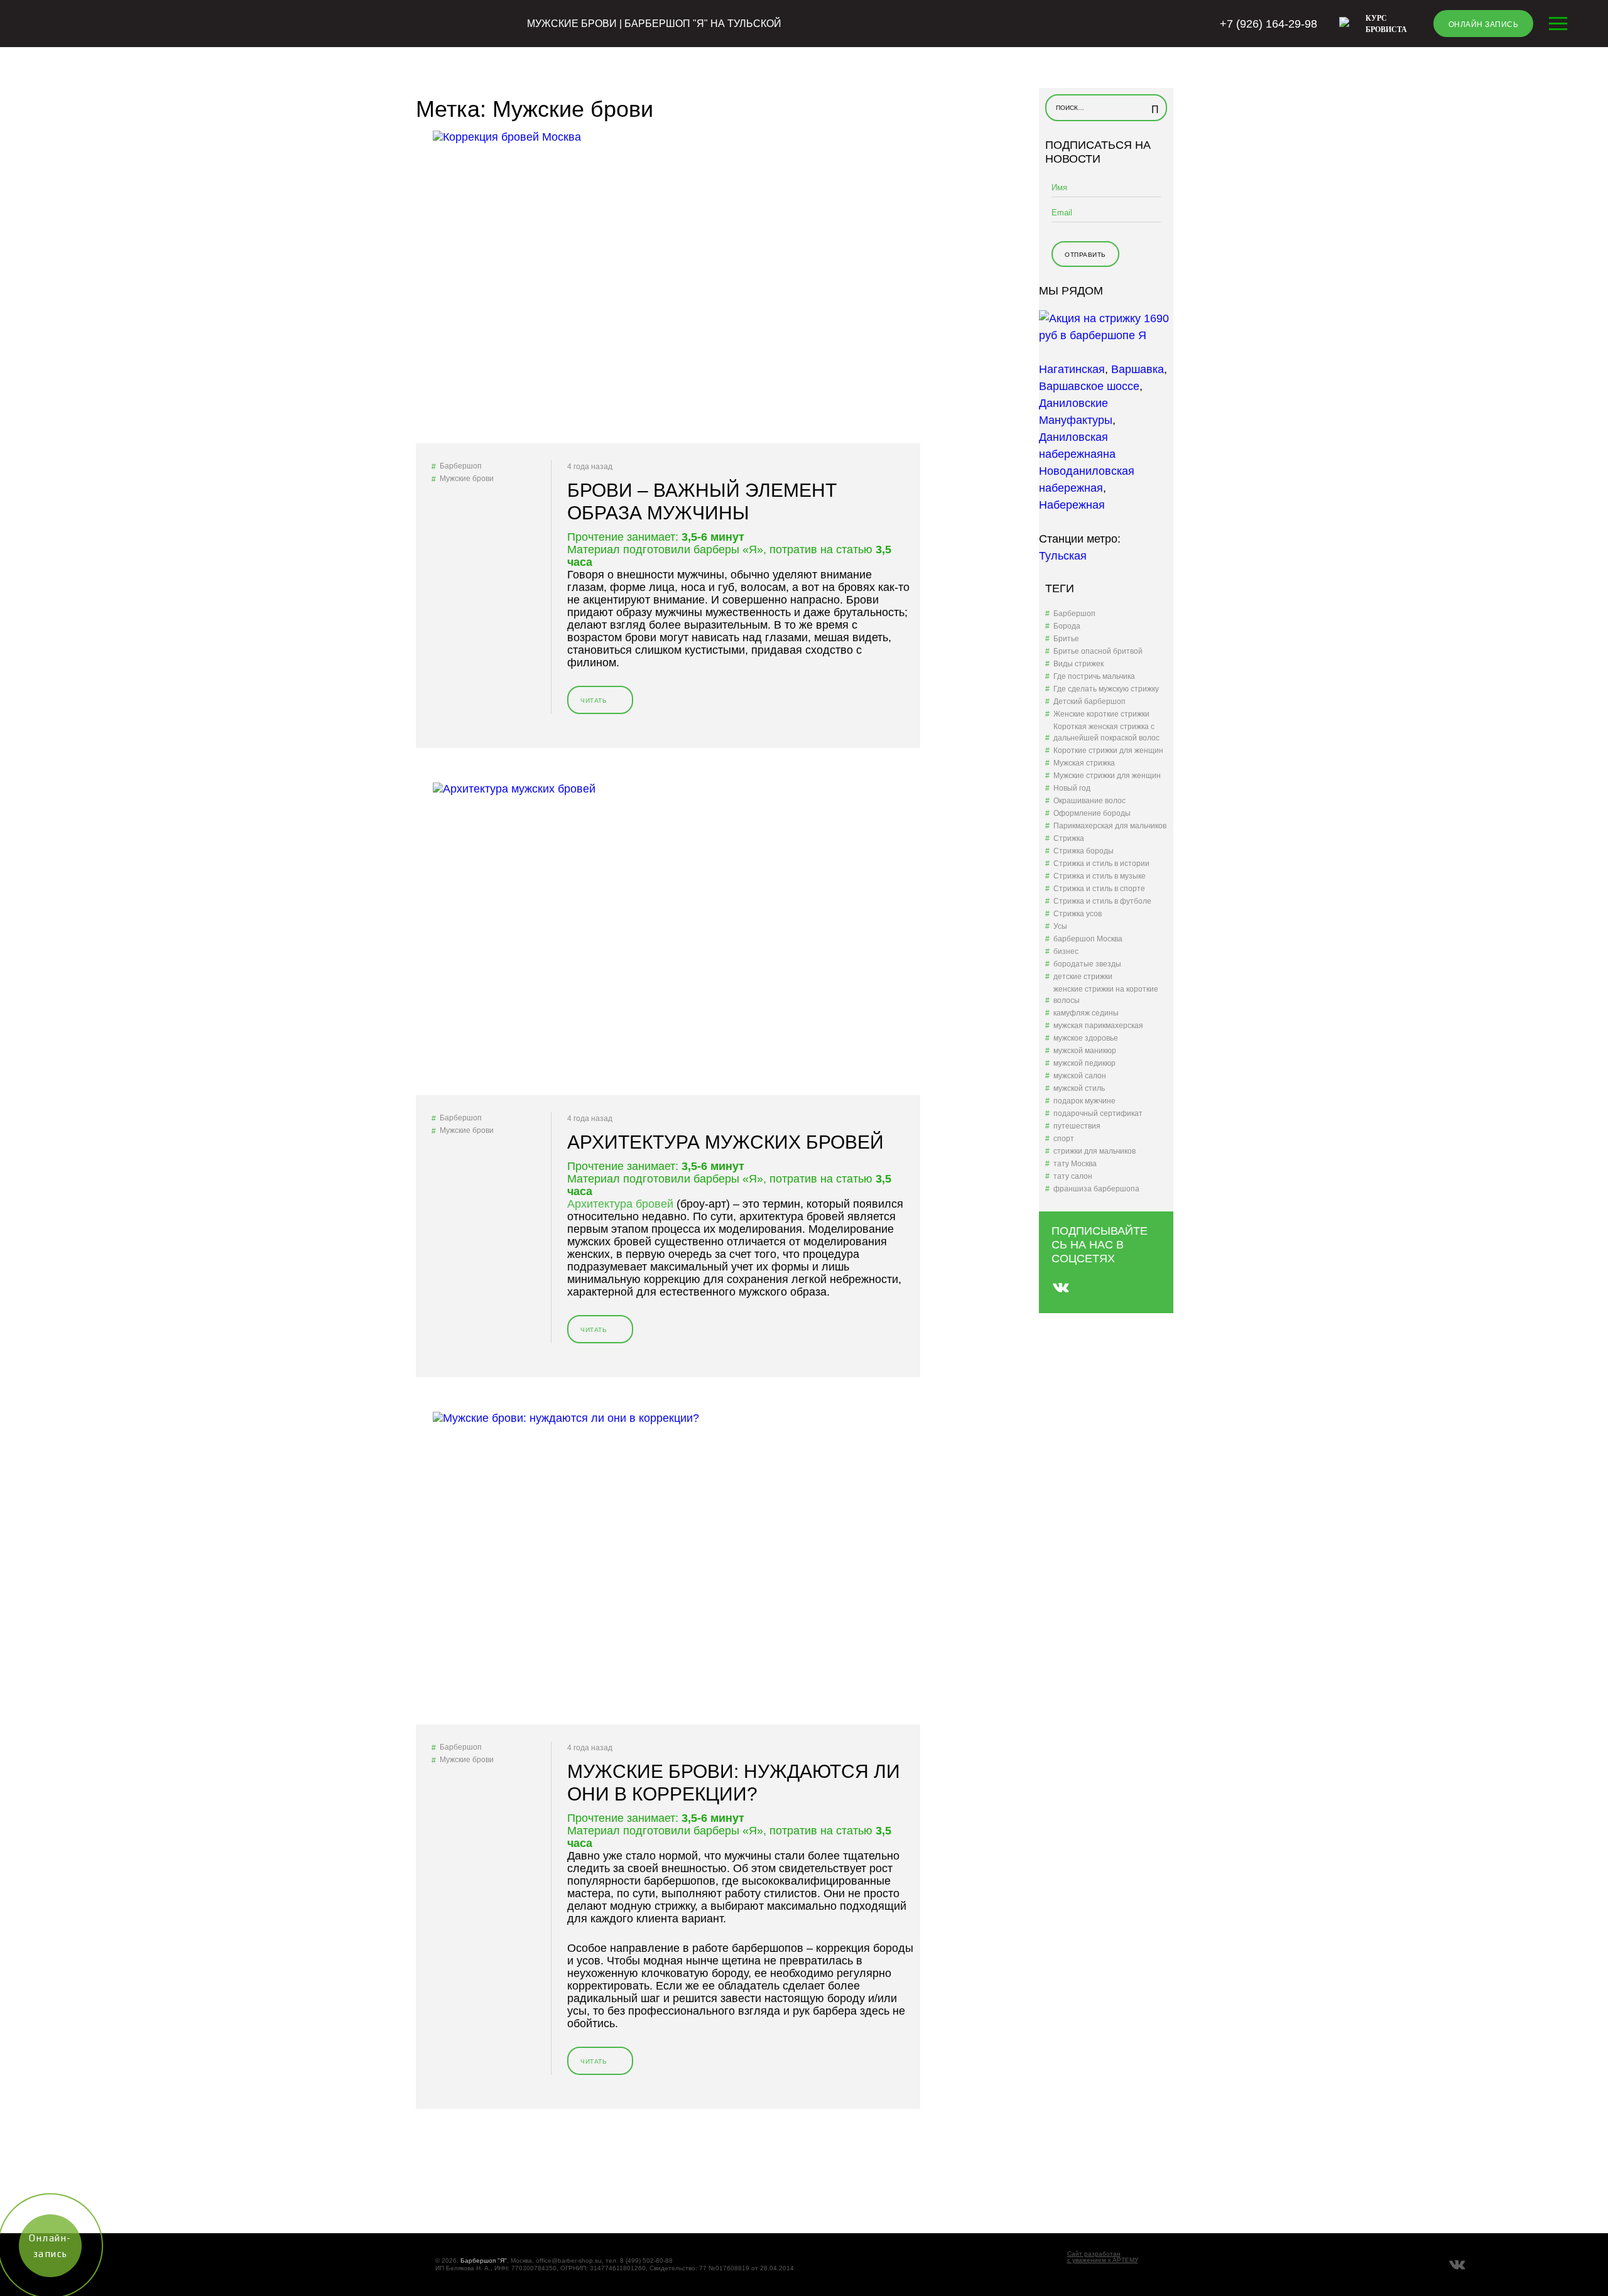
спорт (1064, 1139)
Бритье (1066, 639)
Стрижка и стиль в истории (1101, 864)
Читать (597, 706)
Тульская (1063, 556)
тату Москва (1075, 1164)
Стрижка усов (1078, 914)
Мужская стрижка (1084, 763)
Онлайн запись (1484, 24)
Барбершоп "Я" (484, 2261)
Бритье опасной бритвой (1098, 651)
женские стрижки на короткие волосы (1106, 995)
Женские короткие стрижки (1101, 714)
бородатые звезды (1087, 964)
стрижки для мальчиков (1095, 1151)
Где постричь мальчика (1094, 676)
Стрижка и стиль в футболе (1102, 901)
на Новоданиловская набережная (1087, 471)
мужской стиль (1079, 1088)
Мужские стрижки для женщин (1107, 776)
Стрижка (1069, 838)
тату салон (1073, 1176)
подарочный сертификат (1098, 1113)
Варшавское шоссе (1089, 386)
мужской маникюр (1085, 1051)
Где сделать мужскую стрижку (1106, 689)
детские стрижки (1083, 977)
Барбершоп (461, 466)
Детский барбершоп (1089, 701)
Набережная (1072, 505)
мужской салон (1080, 1076)
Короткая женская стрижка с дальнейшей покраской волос (1106, 732)
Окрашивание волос (1089, 801)
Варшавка (1138, 369)
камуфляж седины (1086, 1013)
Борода (1067, 626)
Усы (1060, 926)
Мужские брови (467, 479)
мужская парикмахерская (1098, 1026)
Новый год (1072, 788)
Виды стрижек (1078, 664)
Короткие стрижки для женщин (1108, 750)
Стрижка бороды (1084, 851)
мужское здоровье (1086, 1038)
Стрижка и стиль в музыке (1100, 876)
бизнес (1066, 951)
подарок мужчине (1084, 1101)
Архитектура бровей (620, 1204)
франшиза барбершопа (1096, 1189)
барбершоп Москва (1088, 939)
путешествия (1077, 1126)
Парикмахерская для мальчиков (1110, 826)
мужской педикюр (1084, 1063)
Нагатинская (1072, 369)
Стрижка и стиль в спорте (1099, 889)
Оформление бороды (1092, 813)
